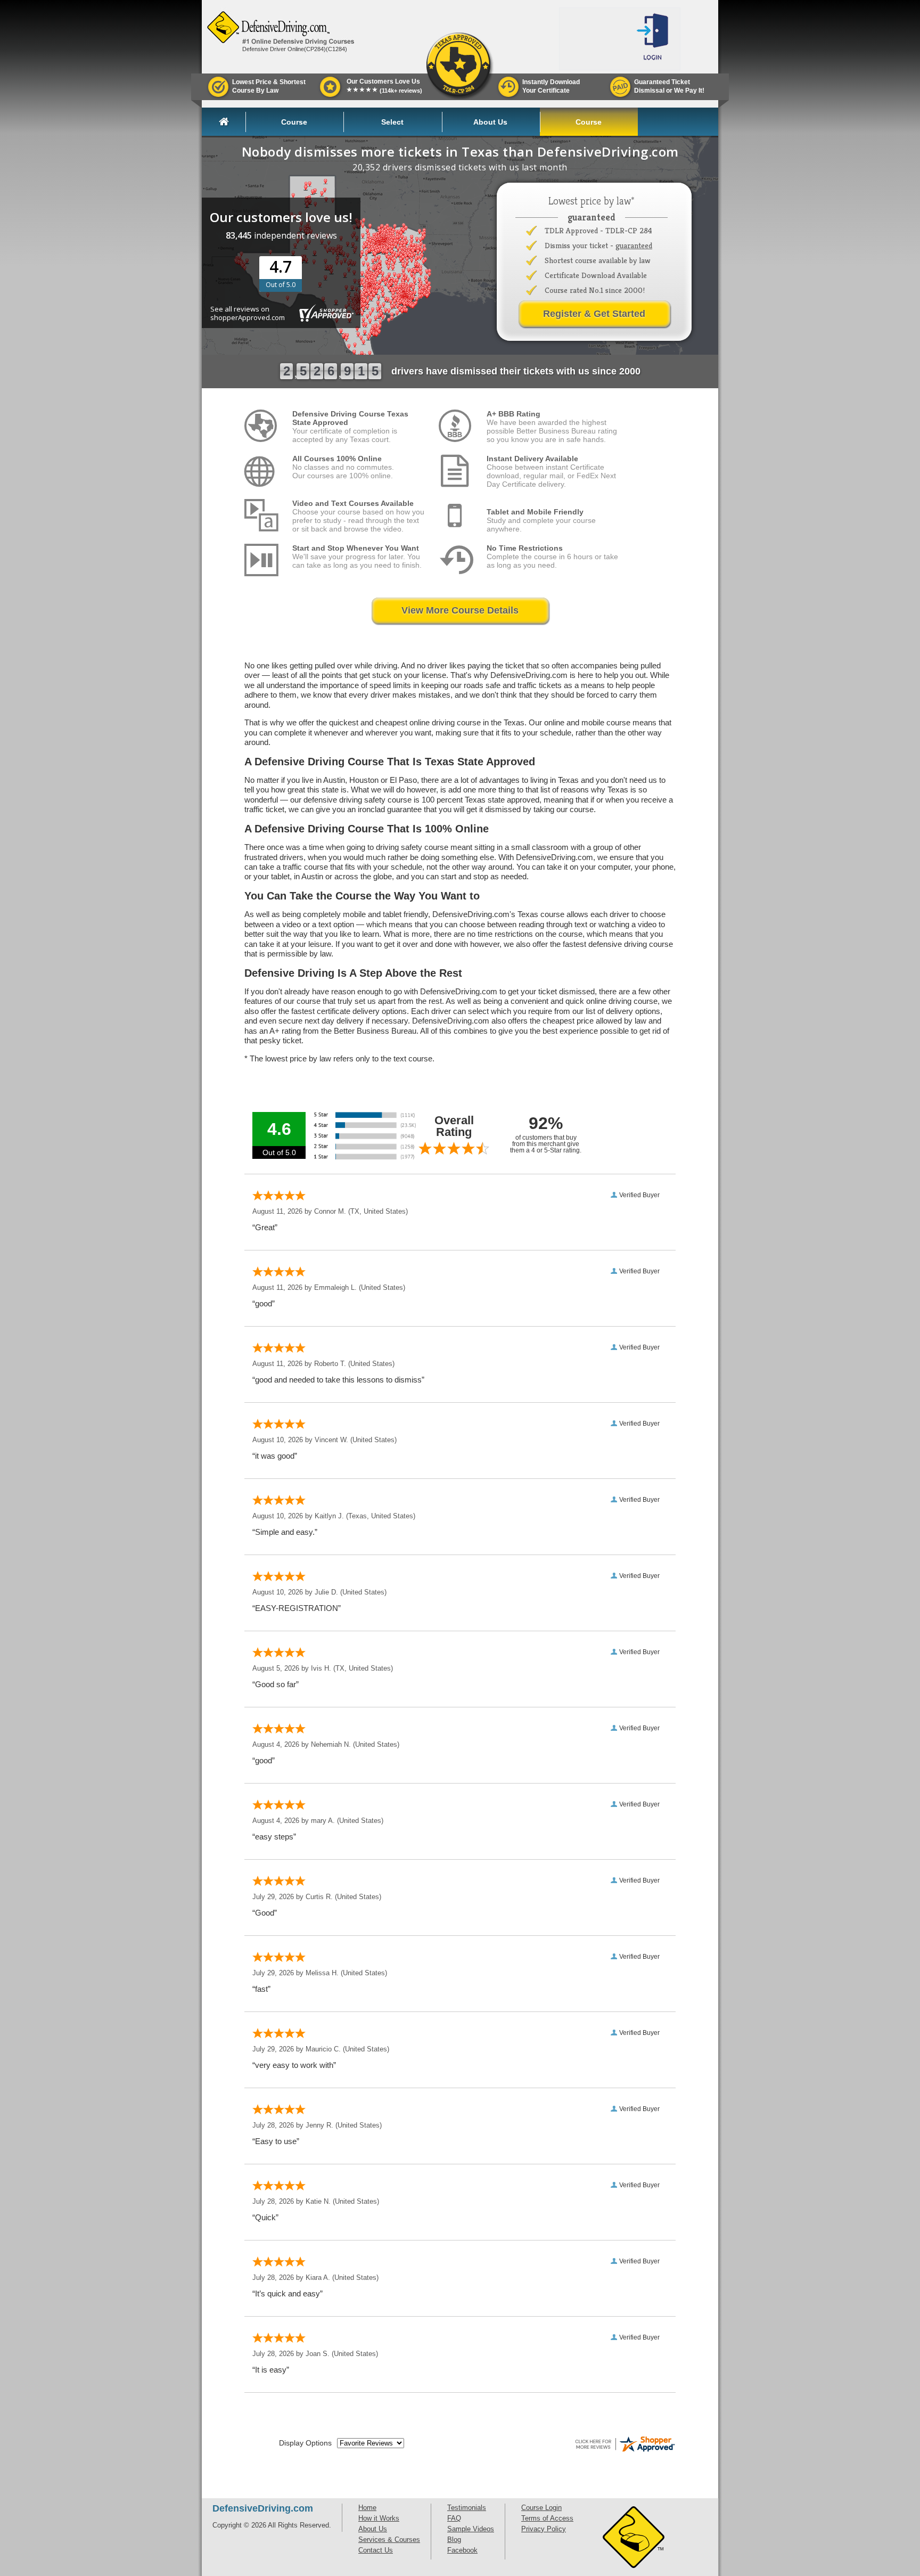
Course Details (294, 125)
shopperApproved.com (248, 317)
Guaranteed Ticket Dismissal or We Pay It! (669, 86)
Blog (454, 2540)
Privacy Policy (544, 2529)
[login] (654, 39)
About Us (490, 122)
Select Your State (392, 125)
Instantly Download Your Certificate (551, 86)
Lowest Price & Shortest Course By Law (269, 86)
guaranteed (634, 245)
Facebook (462, 2550)
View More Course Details (460, 610)
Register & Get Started (594, 314)
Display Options (305, 2443)
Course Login (589, 125)
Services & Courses (389, 2540)
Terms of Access (547, 2518)
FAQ (454, 2518)
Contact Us (376, 2550)
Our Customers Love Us (384, 86)
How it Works (379, 2518)
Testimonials (467, 2508)
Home (232, 122)
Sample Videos (471, 2529)
